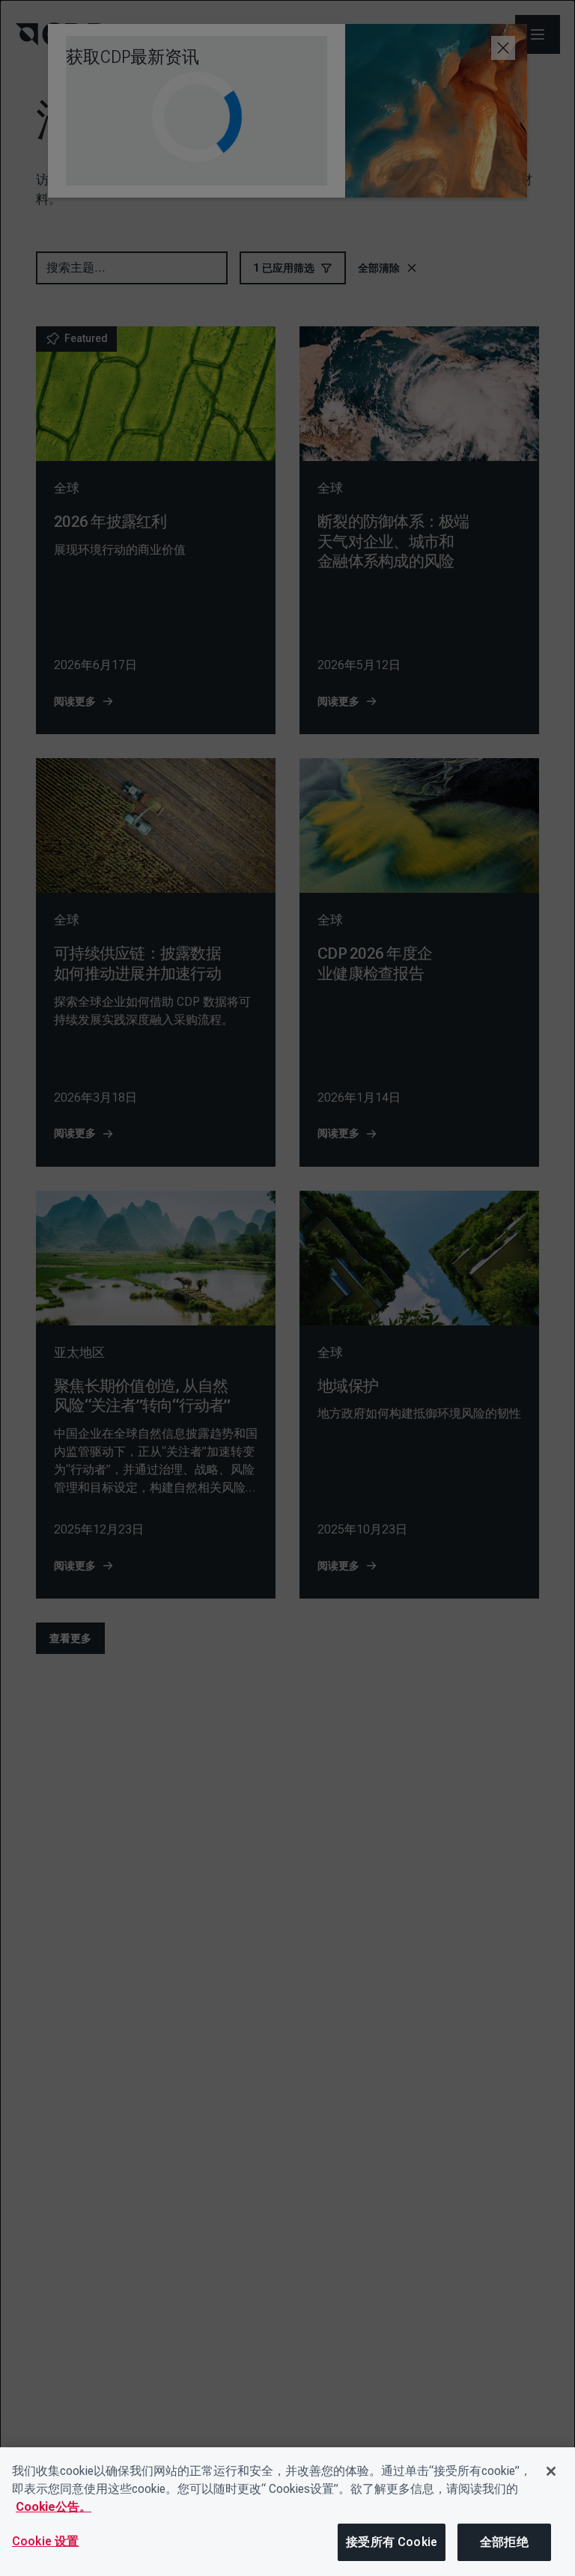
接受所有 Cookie (392, 2542)
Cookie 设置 (45, 2541)
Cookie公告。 (54, 2507)
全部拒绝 (504, 2542)
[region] (287, 2512)
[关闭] (551, 2471)
